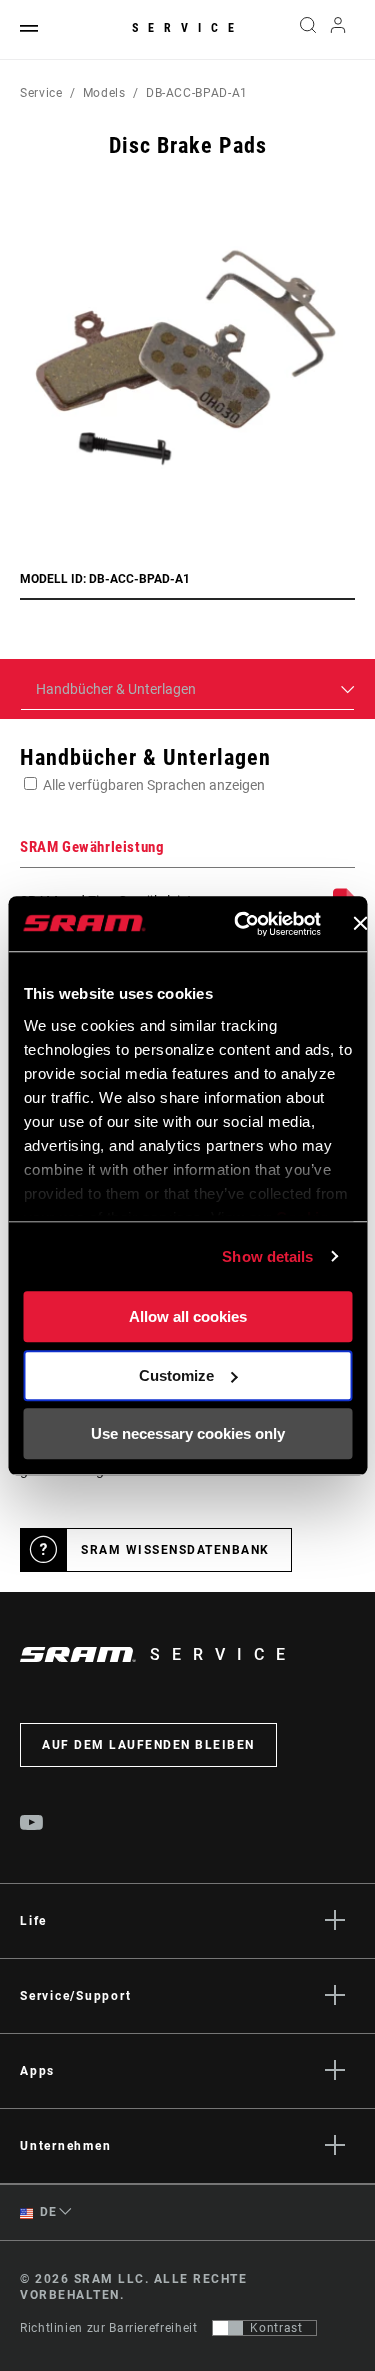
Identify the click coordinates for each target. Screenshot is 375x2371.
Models (104, 93)
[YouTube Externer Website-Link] (32, 1825)
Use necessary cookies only (188, 1433)
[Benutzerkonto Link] (338, 30)
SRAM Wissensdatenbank (175, 1550)
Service (188, 28)
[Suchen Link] (307, 30)
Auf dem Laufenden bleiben (148, 1745)
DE (47, 2212)
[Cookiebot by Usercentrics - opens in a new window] (240, 924)
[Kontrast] (228, 2328)
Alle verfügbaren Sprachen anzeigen (154, 785)
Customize (176, 1375)
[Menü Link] (29, 29)
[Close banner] (360, 924)
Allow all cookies (188, 1316)
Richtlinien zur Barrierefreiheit (108, 2328)
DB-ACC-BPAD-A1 (197, 93)
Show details (267, 1256)
